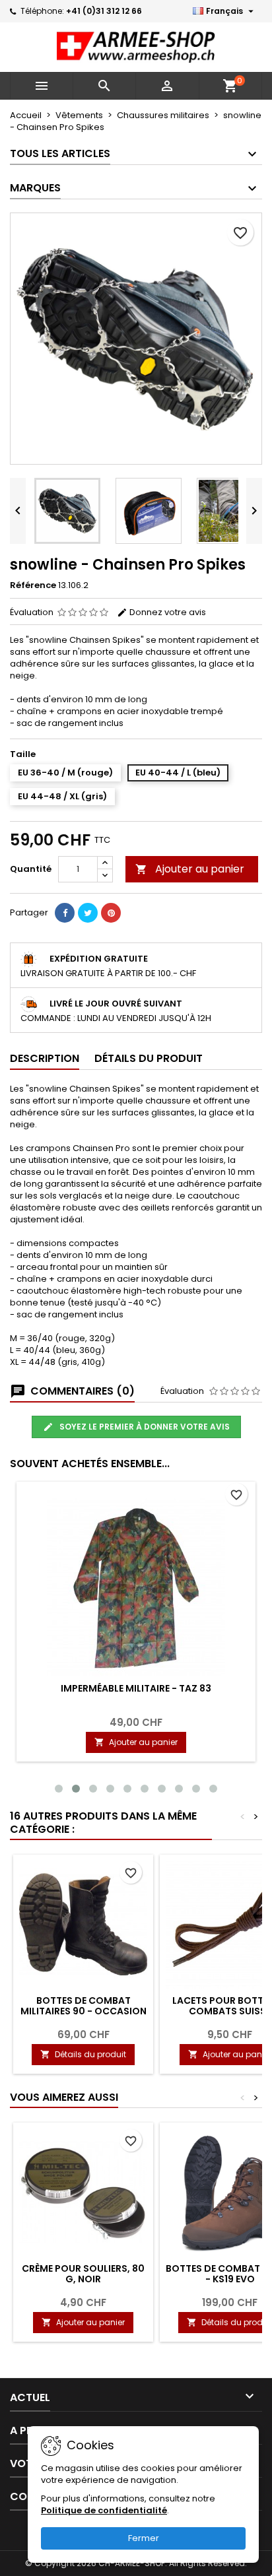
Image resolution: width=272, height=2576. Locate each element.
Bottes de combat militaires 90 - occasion (84, 2006)
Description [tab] (45, 1058)
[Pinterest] (111, 913)
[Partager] (65, 913)
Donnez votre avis (167, 612)
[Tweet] (88, 913)
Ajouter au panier (190, 869)
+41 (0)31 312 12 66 (104, 11)
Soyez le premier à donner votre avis (144, 1427)
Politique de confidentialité (104, 2510)
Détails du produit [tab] (149, 1058)
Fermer (144, 2538)
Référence (33, 585)
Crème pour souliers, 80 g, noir (83, 2274)
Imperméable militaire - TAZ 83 (136, 1688)
